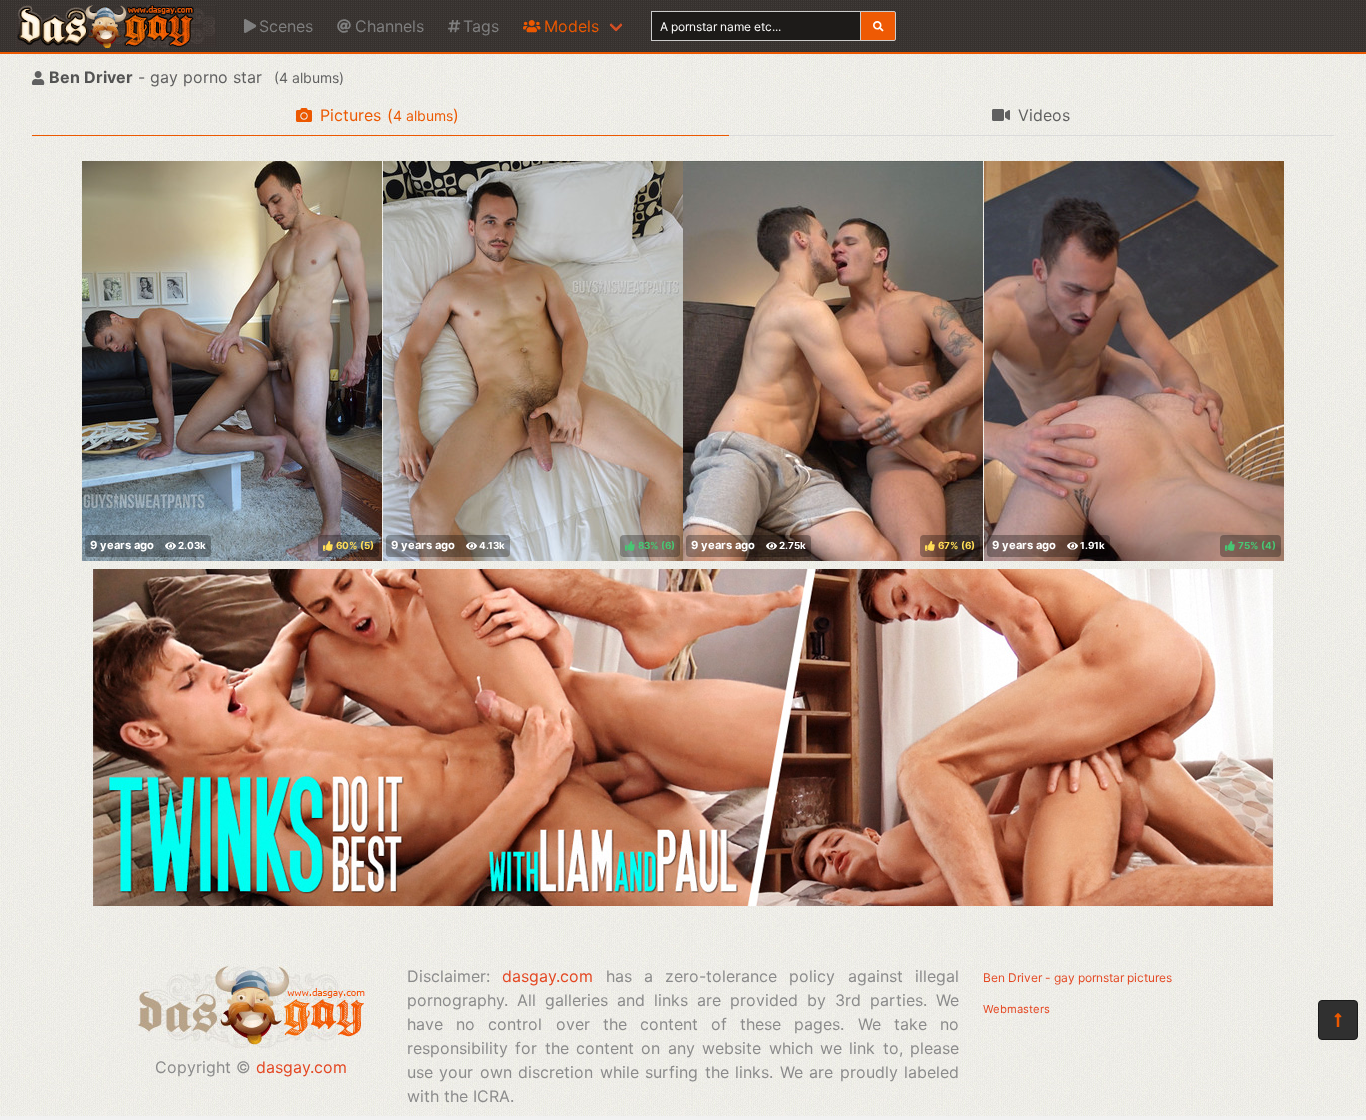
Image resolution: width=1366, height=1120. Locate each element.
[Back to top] (1338, 1020)
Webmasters (1016, 1009)
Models (571, 26)
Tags (481, 26)
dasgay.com (301, 1067)
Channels (389, 26)
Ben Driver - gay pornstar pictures (1077, 977)
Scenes (286, 26)
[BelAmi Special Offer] (683, 900)
